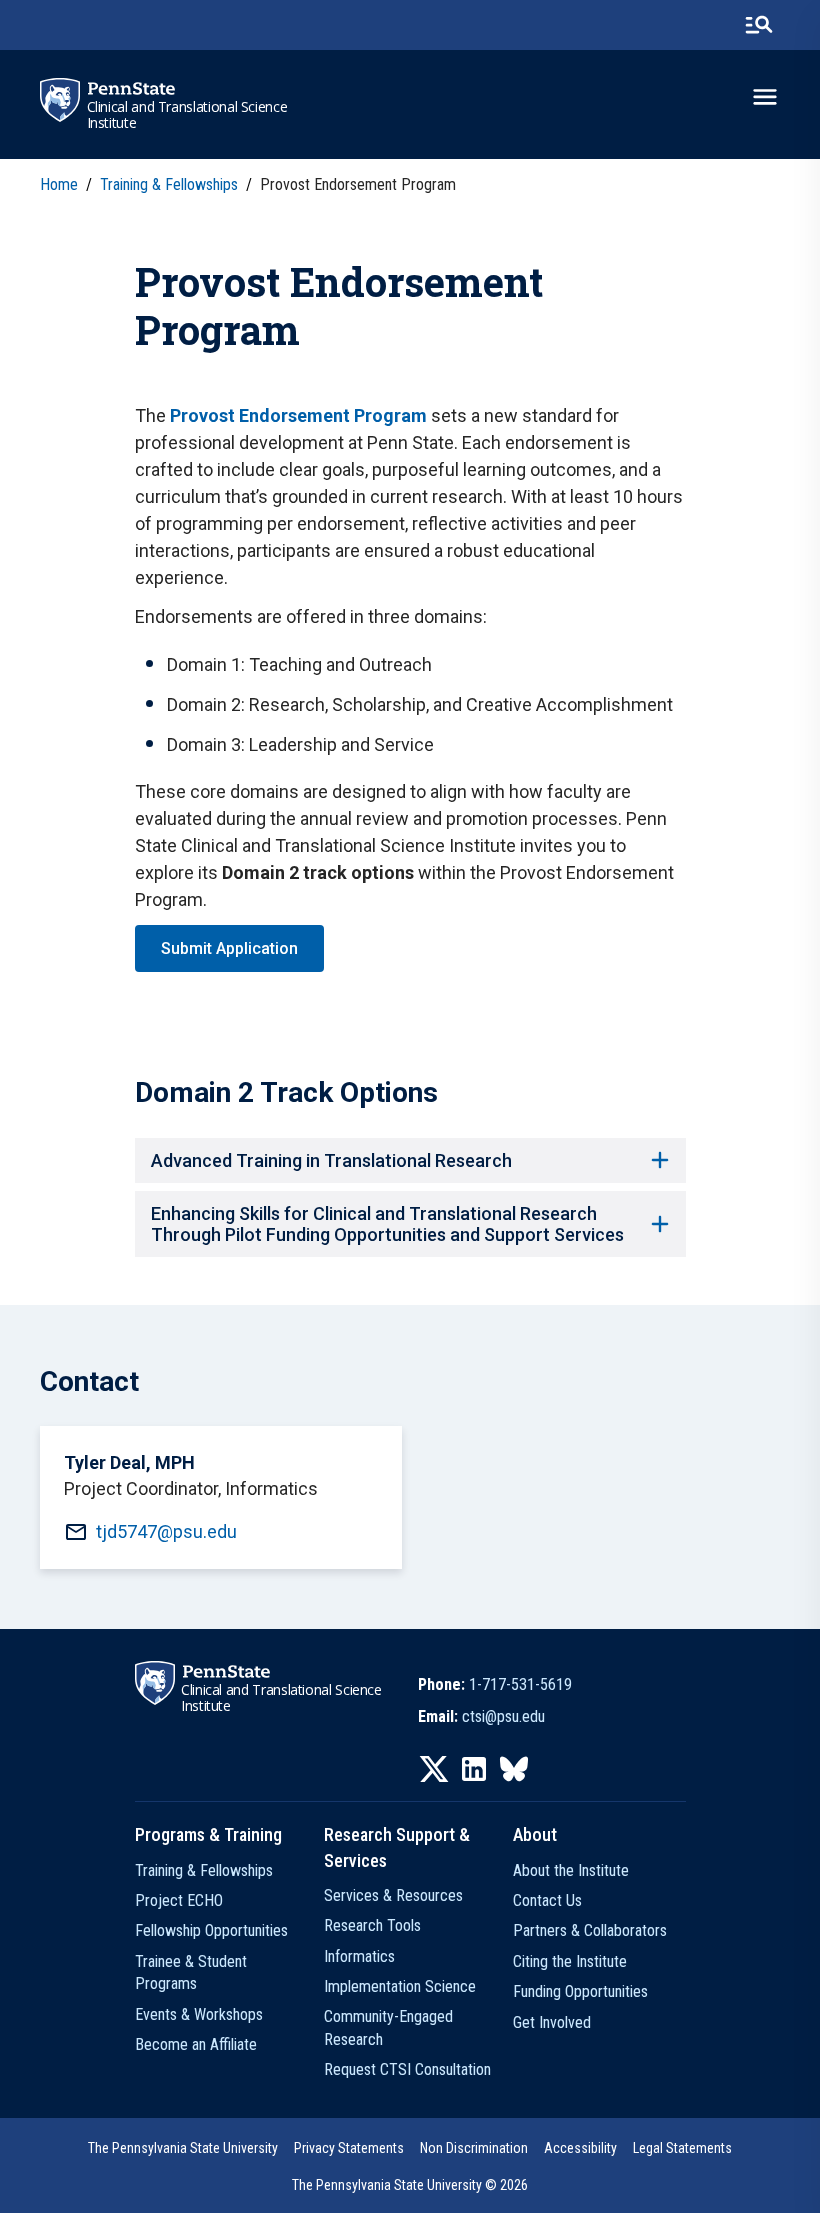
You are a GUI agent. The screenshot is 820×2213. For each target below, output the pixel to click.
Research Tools (372, 1925)
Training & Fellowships (204, 1870)
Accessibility (580, 2148)
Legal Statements (682, 2148)
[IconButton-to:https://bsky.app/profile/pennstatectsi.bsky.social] (514, 1769)
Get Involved (552, 2022)
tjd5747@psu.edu (166, 1531)
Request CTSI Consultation (407, 2069)
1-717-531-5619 (520, 1684)
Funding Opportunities (580, 1991)
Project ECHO (179, 1900)
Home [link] (59, 184)
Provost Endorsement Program (298, 415)
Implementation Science (400, 1986)
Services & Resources (393, 1895)
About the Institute (571, 1870)
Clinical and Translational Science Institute (187, 115)
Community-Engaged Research (388, 2027)
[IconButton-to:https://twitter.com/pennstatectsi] (434, 1769)
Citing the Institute (570, 1961)
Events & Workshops (199, 2014)
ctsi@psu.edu (503, 1716)
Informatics (359, 1956)
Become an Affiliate (196, 2044)
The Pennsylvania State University (183, 2148)
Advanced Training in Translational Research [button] (331, 1160)
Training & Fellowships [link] (169, 184)
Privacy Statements (349, 2148)
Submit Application (229, 948)
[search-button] (759, 25)
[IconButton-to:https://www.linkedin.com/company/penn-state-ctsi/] (474, 1769)
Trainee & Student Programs (191, 1972)
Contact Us (547, 1900)
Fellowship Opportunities (211, 1930)
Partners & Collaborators (590, 1930)
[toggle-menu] (765, 97)
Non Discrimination (474, 2148)
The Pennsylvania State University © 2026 (410, 2185)
